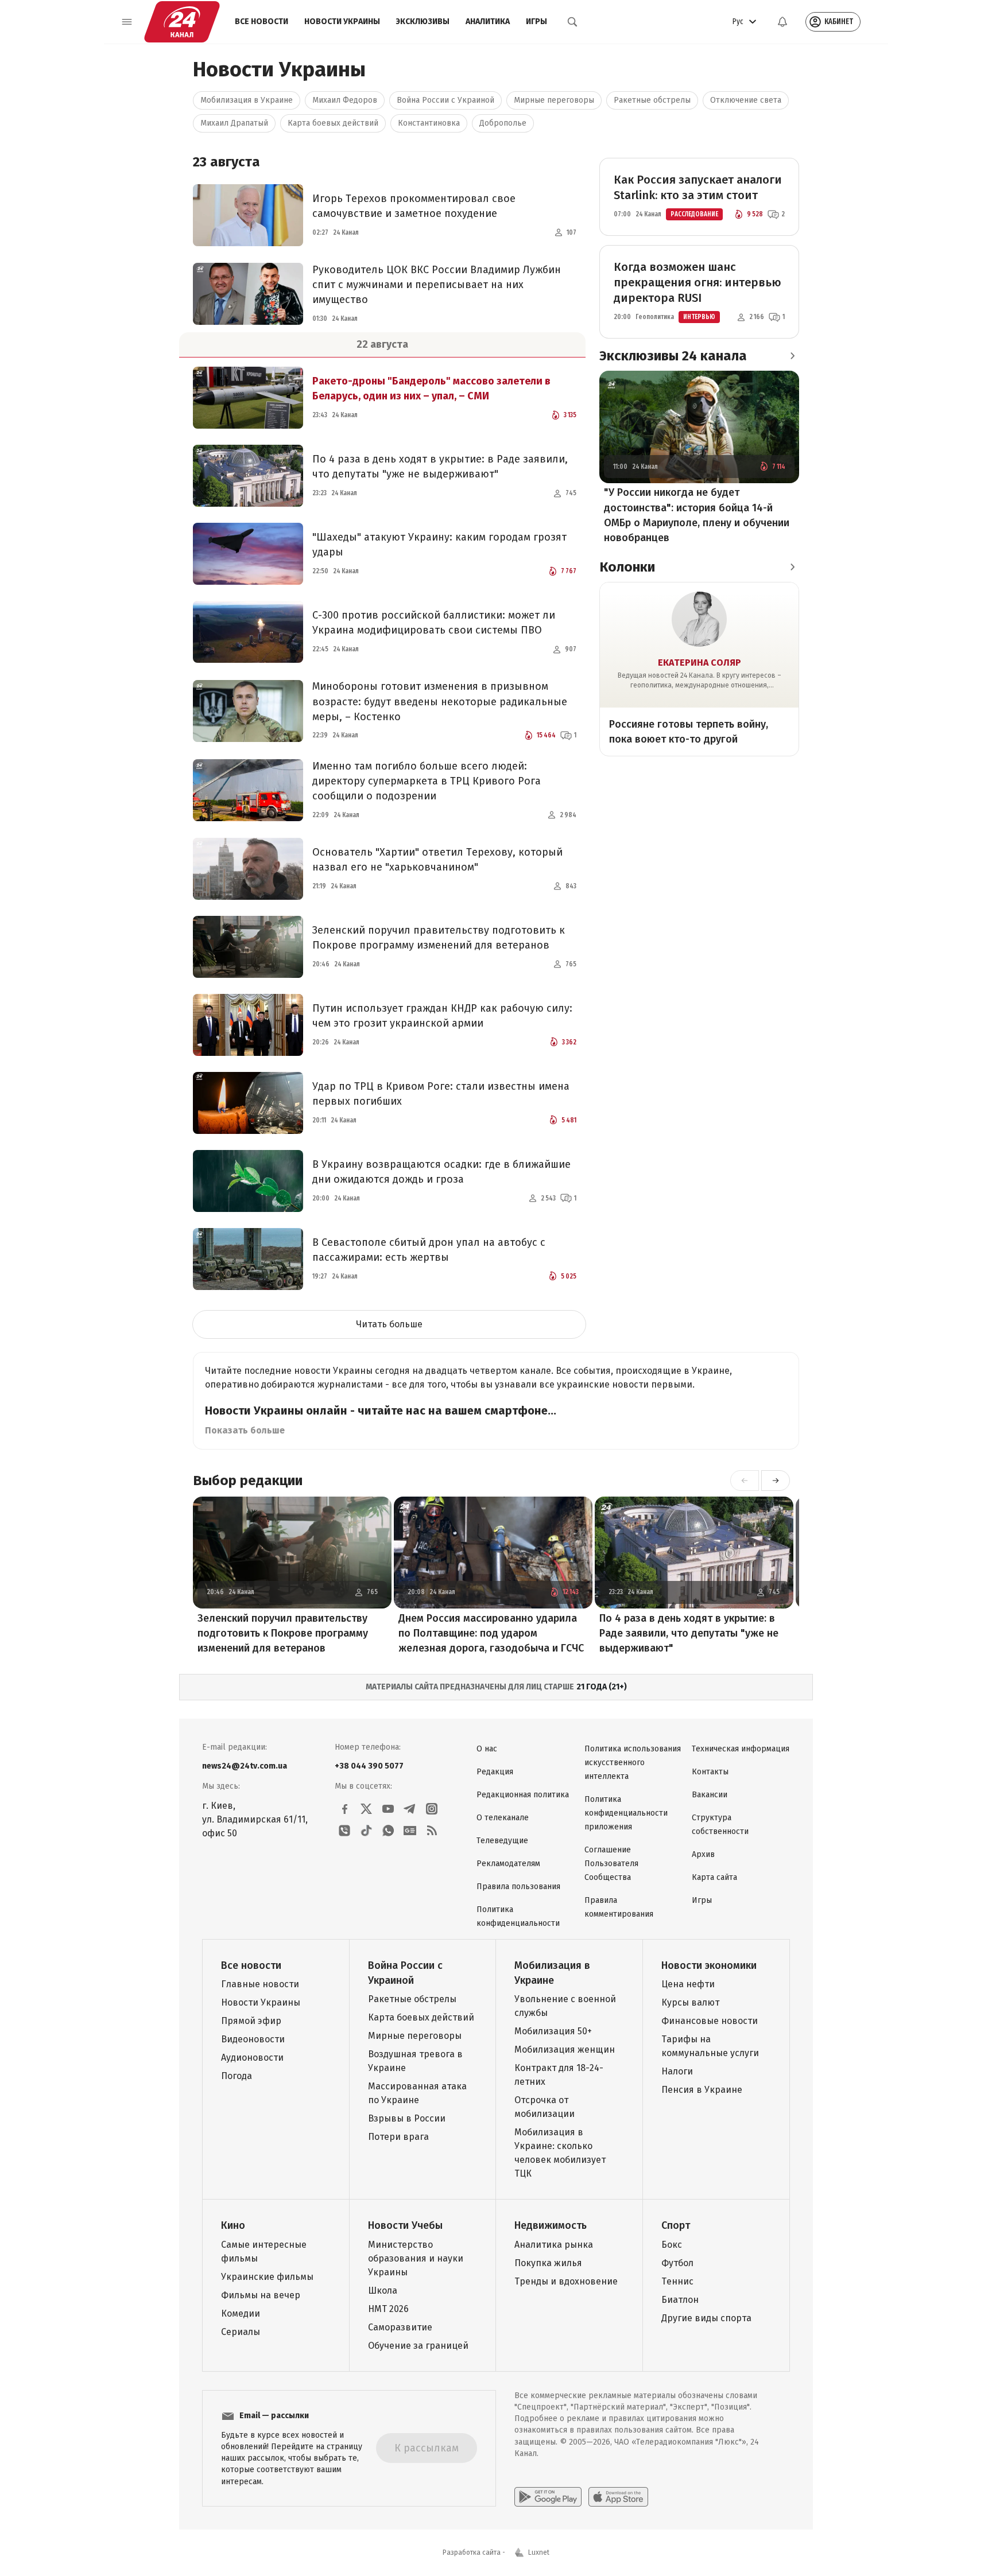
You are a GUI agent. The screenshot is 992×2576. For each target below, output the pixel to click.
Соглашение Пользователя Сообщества (611, 1864)
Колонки (627, 567)
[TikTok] (366, 1831)
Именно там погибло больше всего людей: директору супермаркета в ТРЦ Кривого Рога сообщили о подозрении (427, 781)
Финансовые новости (710, 2021)
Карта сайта (714, 1877)
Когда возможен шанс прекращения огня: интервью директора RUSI (697, 282)
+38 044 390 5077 (369, 1766)
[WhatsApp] (388, 1831)
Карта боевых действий (333, 123)
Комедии (241, 2313)
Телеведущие (502, 1841)
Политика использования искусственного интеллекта (633, 1763)
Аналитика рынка (554, 2245)
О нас (487, 1749)
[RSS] (432, 1831)
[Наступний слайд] (776, 1481)
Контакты (710, 1772)
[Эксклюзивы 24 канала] (792, 356)
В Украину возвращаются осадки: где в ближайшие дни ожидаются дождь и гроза (441, 1172)
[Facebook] (344, 1809)
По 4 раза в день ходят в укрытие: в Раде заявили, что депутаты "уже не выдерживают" (440, 467)
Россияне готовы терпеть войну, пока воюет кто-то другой (689, 732)
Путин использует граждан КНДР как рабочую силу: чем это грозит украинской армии (442, 1016)
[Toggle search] (572, 22)
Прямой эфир (251, 2021)
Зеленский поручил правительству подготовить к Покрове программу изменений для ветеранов (439, 938)
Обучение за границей (418, 2346)
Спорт (676, 2225)
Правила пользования (518, 1887)
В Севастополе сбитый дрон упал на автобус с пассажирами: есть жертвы (429, 1250)
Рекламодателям (508, 1864)
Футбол (677, 2263)
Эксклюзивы (423, 22)
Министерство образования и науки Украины (416, 2258)
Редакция (495, 1772)
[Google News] (410, 1831)
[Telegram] (410, 1809)
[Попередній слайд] (745, 1481)
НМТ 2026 (388, 2309)
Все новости (261, 22)
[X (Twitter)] (366, 1809)
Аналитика (488, 22)
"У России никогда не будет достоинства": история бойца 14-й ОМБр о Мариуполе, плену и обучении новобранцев (697, 515)
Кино (233, 2225)
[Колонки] (792, 567)
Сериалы (241, 2332)
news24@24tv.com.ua (245, 1766)
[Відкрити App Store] (618, 2497)
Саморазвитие (400, 2327)
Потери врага (398, 2137)
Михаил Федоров (345, 100)
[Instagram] (432, 1809)
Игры (536, 22)
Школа (383, 2291)
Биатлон (680, 2300)
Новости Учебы (405, 2225)
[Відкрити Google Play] (548, 2497)
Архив (703, 1854)
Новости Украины (342, 22)
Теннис (677, 2281)
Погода (237, 2076)
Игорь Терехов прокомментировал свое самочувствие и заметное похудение (414, 206)
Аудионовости (252, 2058)
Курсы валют (690, 2002)
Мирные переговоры (554, 100)
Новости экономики (709, 1965)
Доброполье (503, 123)
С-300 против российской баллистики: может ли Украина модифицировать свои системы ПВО (434, 623)
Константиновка (429, 123)
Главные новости (260, 1984)
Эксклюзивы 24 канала (673, 356)
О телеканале (503, 1818)
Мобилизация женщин (565, 2049)
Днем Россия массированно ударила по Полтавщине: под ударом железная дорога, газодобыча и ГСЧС (491, 1633)
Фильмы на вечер (261, 2295)
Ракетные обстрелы (652, 100)
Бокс (672, 2245)
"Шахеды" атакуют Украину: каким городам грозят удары (439, 545)
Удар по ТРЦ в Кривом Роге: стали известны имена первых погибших (441, 1094)
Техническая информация (741, 1749)
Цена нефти (688, 1984)
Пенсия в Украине (702, 2090)
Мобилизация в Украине (247, 100)
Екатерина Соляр (700, 663)
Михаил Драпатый (234, 123)
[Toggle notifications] (782, 22)
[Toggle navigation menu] (127, 22)
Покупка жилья (548, 2263)
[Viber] (344, 1831)
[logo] (182, 22)
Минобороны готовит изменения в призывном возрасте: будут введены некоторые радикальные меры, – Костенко (440, 701)
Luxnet (539, 2552)
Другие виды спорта (706, 2318)
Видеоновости (253, 2039)
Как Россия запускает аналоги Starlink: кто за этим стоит (698, 187)
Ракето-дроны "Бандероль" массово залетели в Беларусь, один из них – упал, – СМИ (431, 388)
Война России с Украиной (445, 100)
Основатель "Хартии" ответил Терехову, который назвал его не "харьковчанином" (437, 860)
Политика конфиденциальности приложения (626, 1813)
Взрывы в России (407, 2118)
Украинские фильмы (267, 2277)
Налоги (677, 2071)
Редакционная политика (523, 1795)
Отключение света (746, 100)
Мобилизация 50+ (553, 2031)
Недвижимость (551, 2225)
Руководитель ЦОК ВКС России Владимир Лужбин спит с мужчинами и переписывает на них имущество (437, 285)
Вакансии (710, 1795)
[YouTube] (388, 1809)
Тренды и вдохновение (566, 2281)
